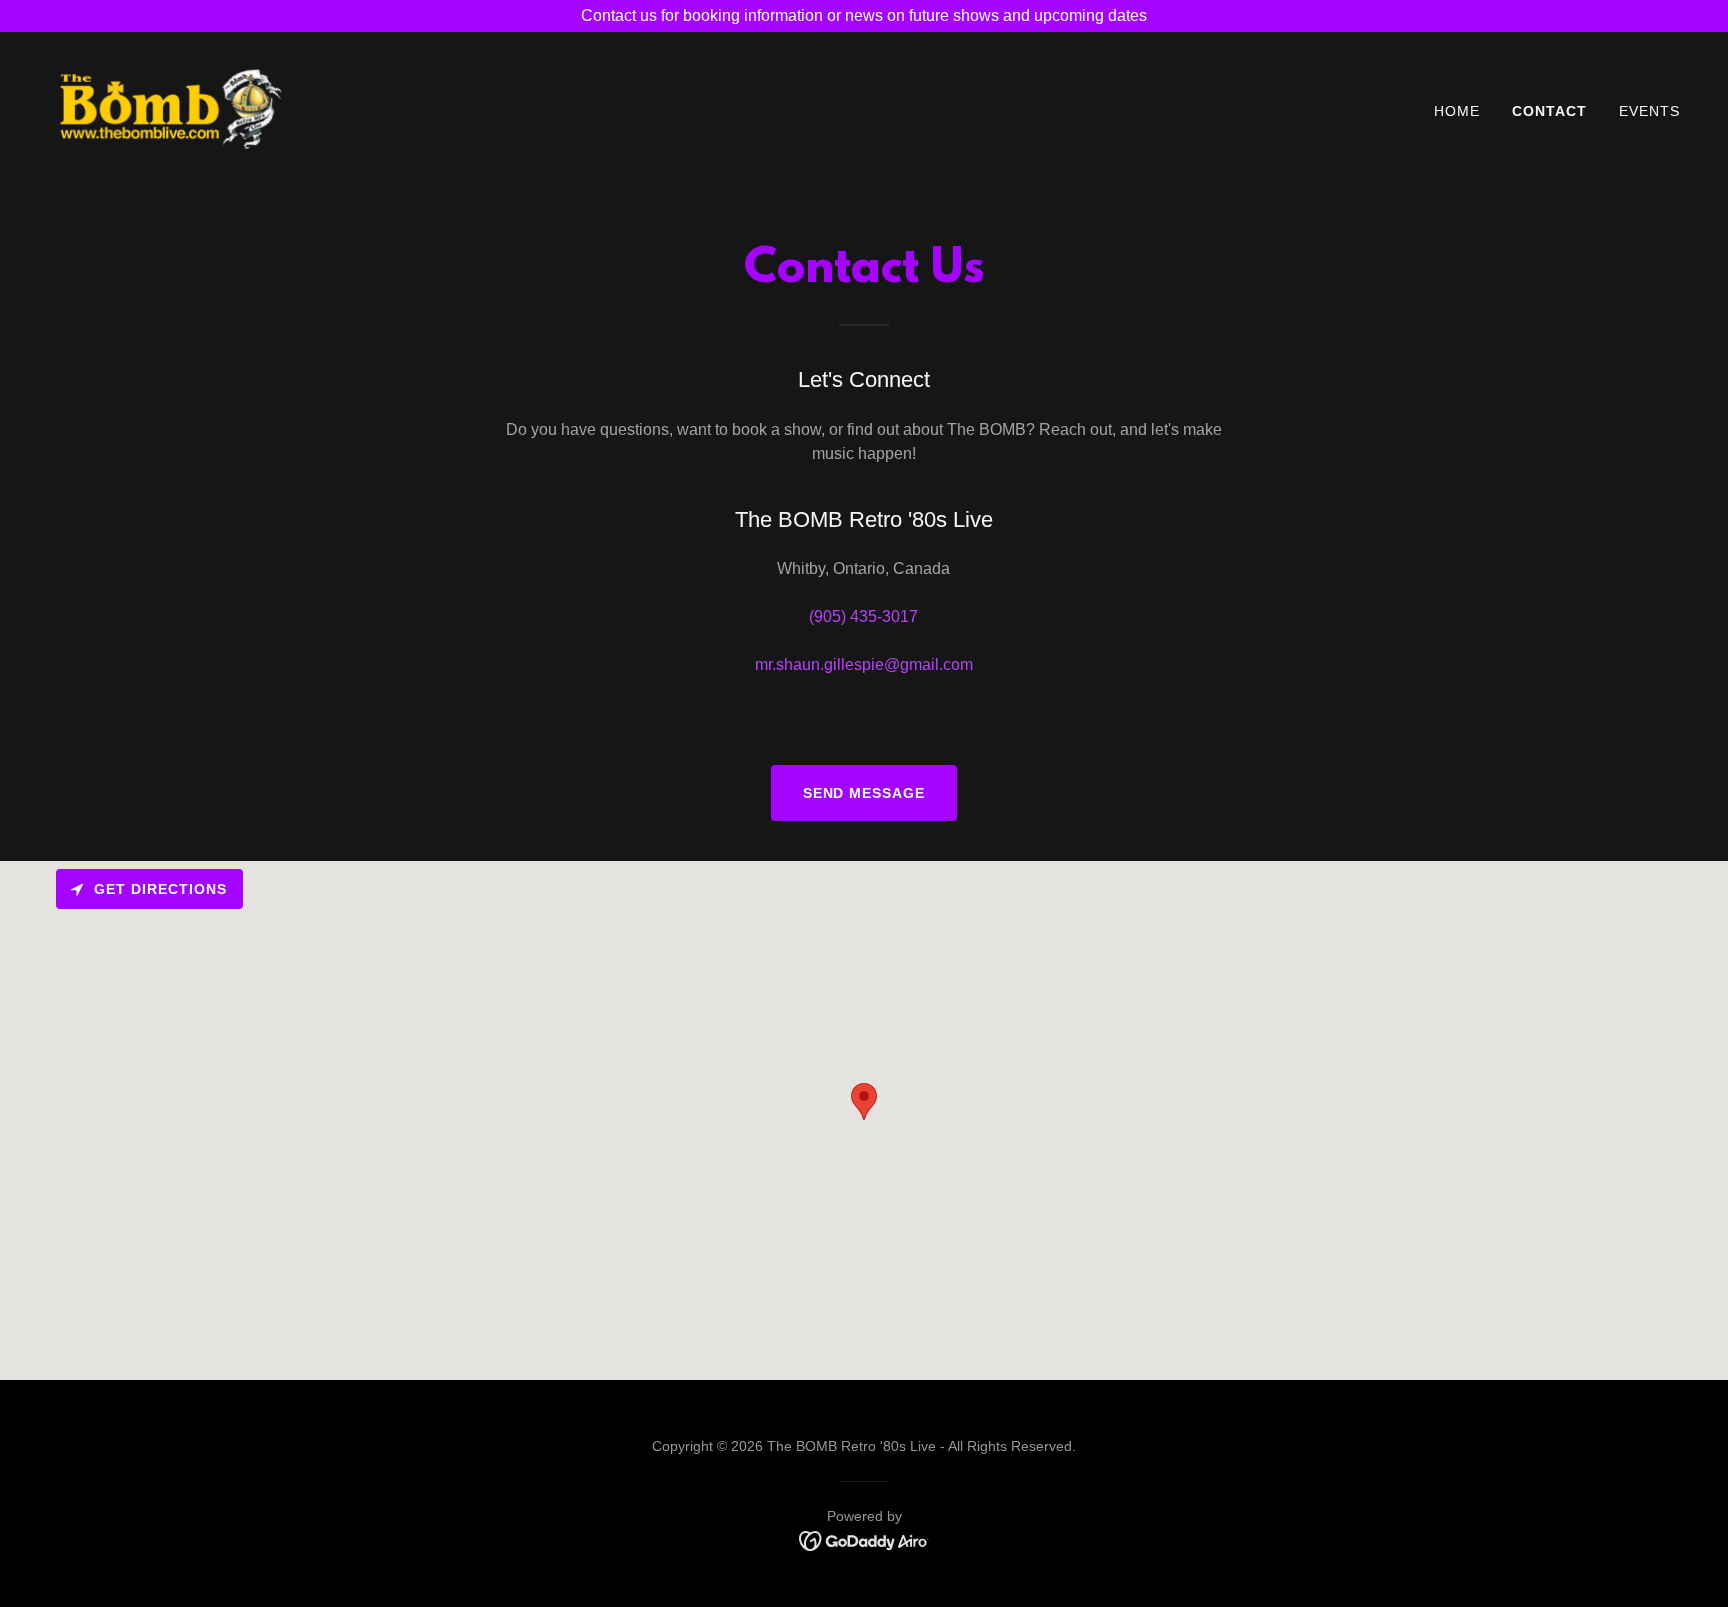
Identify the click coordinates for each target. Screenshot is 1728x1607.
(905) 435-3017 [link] (863, 616)
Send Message (864, 793)
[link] (171, 106)
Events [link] (1649, 111)
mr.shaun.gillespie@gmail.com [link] (864, 664)
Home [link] (1457, 111)
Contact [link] (1549, 111)
